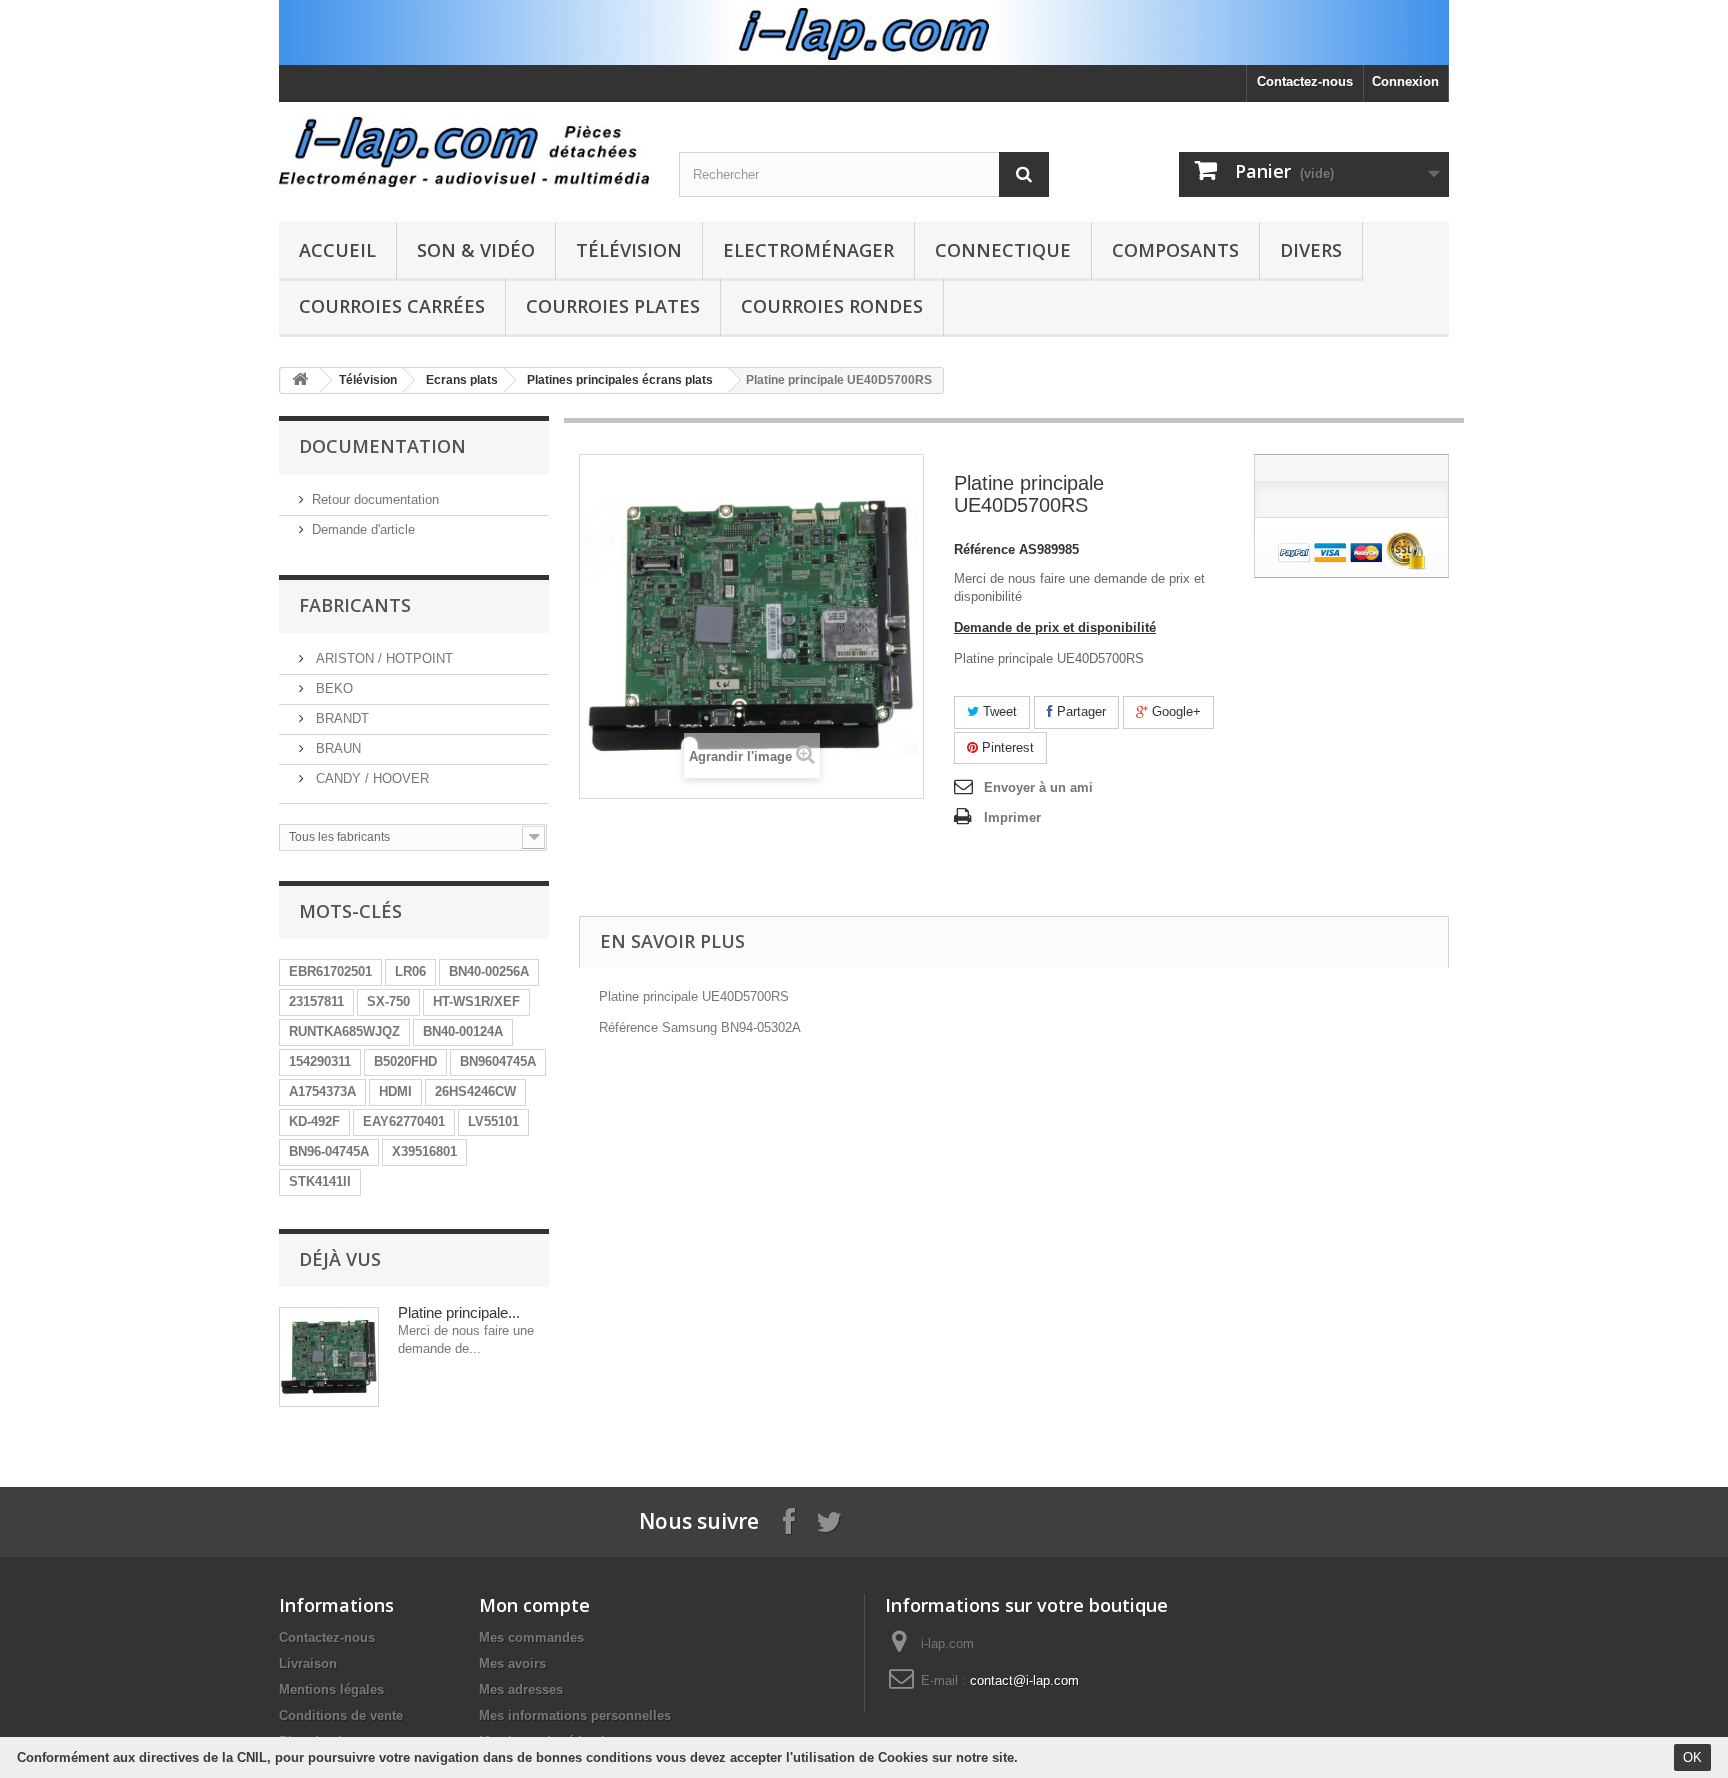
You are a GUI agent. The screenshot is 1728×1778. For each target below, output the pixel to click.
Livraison (308, 1663)
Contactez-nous (1305, 81)
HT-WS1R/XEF (476, 1001)
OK (1692, 1757)
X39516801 (424, 1151)
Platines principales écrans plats (620, 380)
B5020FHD (405, 1061)
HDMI (395, 1091)
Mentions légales (331, 1689)
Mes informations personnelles (575, 1715)
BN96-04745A (329, 1151)
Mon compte (534, 1605)
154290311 (320, 1061)
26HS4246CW (475, 1091)
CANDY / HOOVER (370, 778)
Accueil (337, 250)
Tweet (998, 711)
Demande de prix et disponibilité (1055, 627)
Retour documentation (375, 499)
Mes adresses (521, 1689)
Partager (1079, 711)
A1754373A (322, 1091)
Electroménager (808, 250)
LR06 (410, 971)
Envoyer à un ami (1038, 787)
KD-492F (314, 1121)
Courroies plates (613, 306)
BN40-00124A (463, 1031)
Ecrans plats (462, 380)
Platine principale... (459, 1312)
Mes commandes (531, 1637)
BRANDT (340, 718)
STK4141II (320, 1181)
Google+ (1174, 711)
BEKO (332, 688)
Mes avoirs (512, 1663)
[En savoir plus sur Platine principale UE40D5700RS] (329, 1357)
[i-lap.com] (464, 152)
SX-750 (388, 1001)
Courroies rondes (832, 306)
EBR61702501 (330, 971)
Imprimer (1012, 817)
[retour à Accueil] (300, 380)
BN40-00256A (489, 971)
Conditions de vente (341, 1715)
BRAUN (336, 748)
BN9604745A (498, 1061)
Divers (1311, 250)
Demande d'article (363, 529)
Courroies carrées (392, 306)
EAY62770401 (404, 1121)
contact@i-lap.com (1024, 1680)
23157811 (316, 1001)
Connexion (1405, 81)
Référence (984, 549)
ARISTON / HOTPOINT (382, 658)
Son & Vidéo (476, 250)
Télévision (629, 250)
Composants (1175, 250)
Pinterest (1006, 747)
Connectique (1003, 250)
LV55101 (493, 1121)
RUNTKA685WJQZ (344, 1031)
